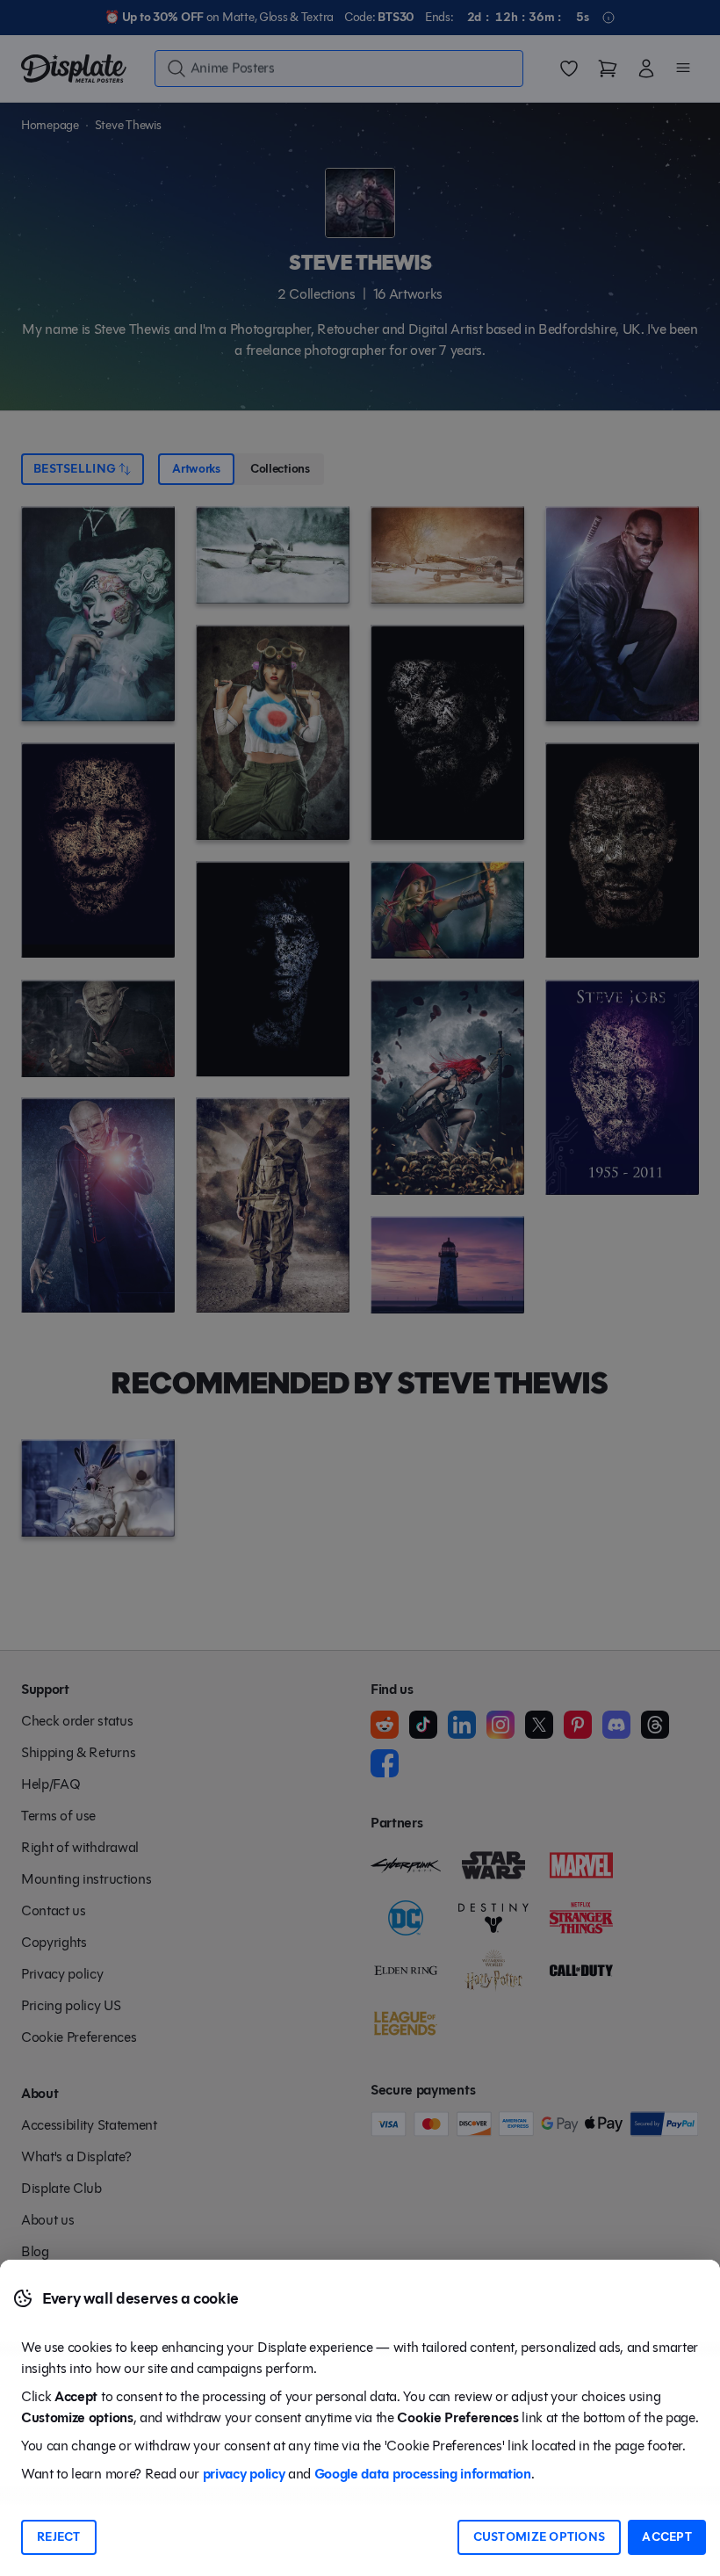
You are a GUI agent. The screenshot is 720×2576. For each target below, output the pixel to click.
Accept (667, 2537)
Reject (59, 2537)
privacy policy (244, 2474)
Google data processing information (423, 2474)
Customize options (540, 2537)
